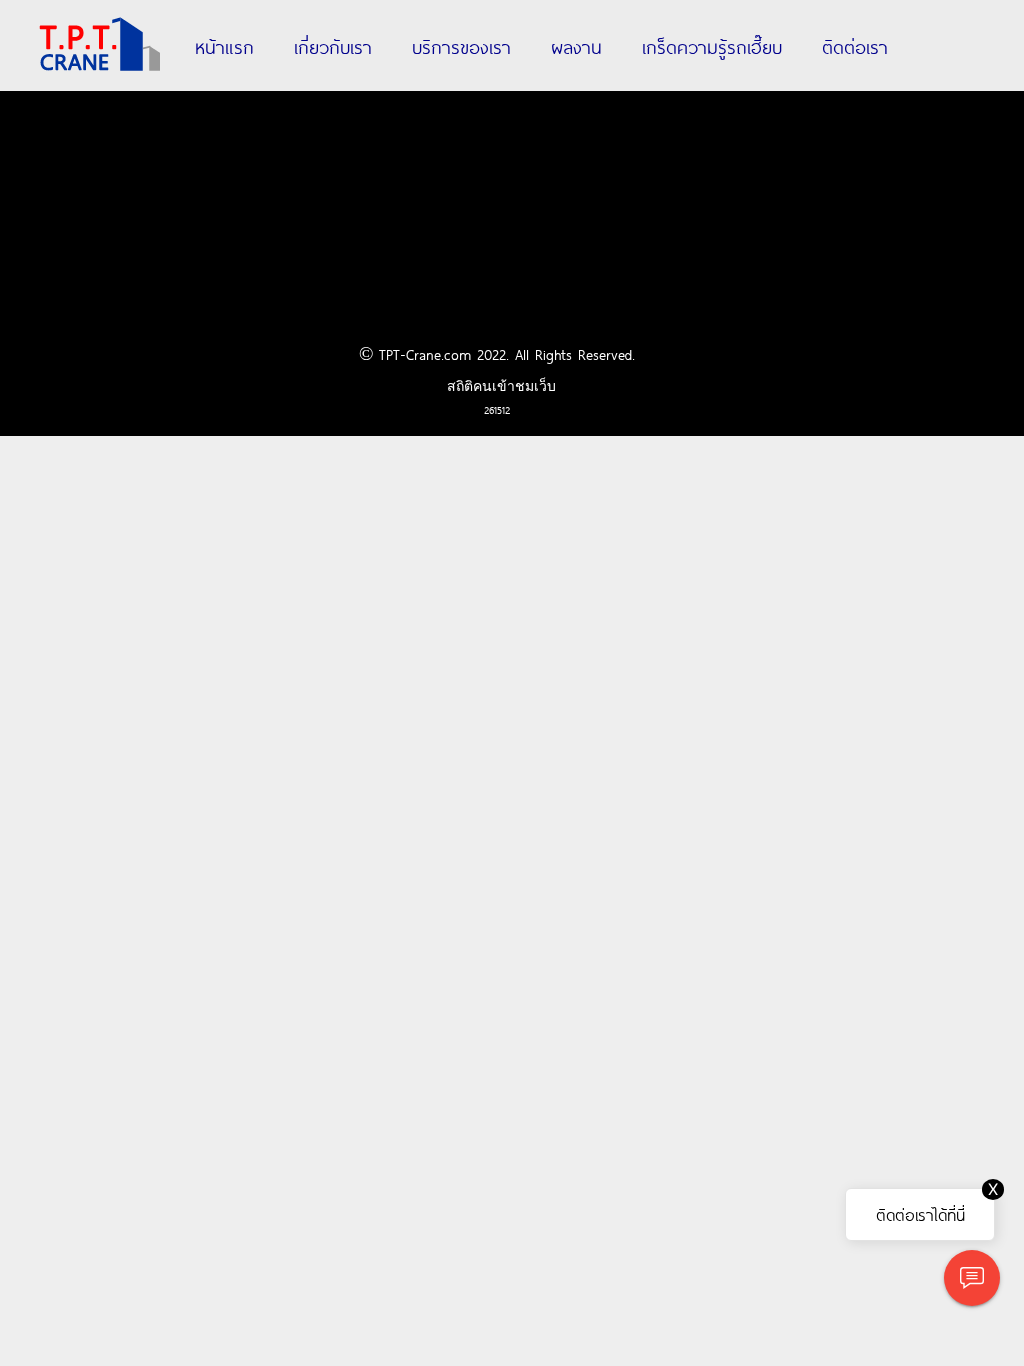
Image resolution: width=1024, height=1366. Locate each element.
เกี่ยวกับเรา (333, 46)
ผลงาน (576, 46)
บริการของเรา (461, 46)
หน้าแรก (224, 46)
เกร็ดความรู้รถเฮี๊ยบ (712, 46)
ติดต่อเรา (855, 46)
